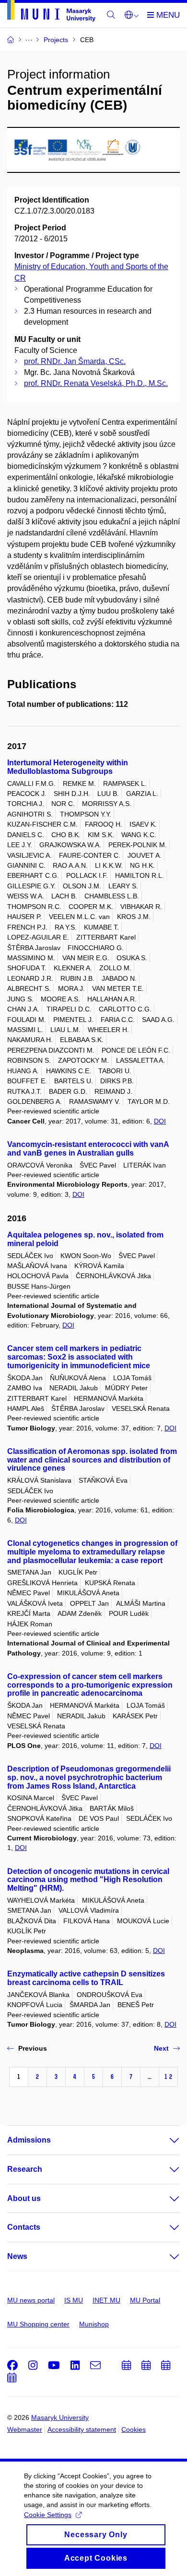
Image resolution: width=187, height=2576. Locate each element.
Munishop (94, 2324)
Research (25, 2169)
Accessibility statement (82, 2429)
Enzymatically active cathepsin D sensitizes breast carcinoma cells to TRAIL (86, 1978)
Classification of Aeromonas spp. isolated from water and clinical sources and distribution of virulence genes (92, 1460)
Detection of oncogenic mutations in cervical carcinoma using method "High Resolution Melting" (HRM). (88, 1880)
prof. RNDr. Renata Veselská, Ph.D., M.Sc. (96, 383)
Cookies (134, 2429)
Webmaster (25, 2429)
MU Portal (145, 2300)
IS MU (74, 2300)
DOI (160, 1121)
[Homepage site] (51, 12)
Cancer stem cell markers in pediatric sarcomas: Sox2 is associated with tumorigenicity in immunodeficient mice (79, 1357)
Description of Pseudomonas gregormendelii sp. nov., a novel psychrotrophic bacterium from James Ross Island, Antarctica (89, 1777)
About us (24, 2198)
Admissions (29, 2140)
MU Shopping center (38, 2324)
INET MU (106, 2300)
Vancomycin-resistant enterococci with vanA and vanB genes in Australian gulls (88, 1149)
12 (168, 2077)
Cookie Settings (48, 2515)
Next (161, 2048)
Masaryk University (60, 2417)
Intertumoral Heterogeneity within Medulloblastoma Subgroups (68, 767)
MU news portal (31, 2300)
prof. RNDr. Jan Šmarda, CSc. (75, 361)
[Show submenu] (165, 2140)
